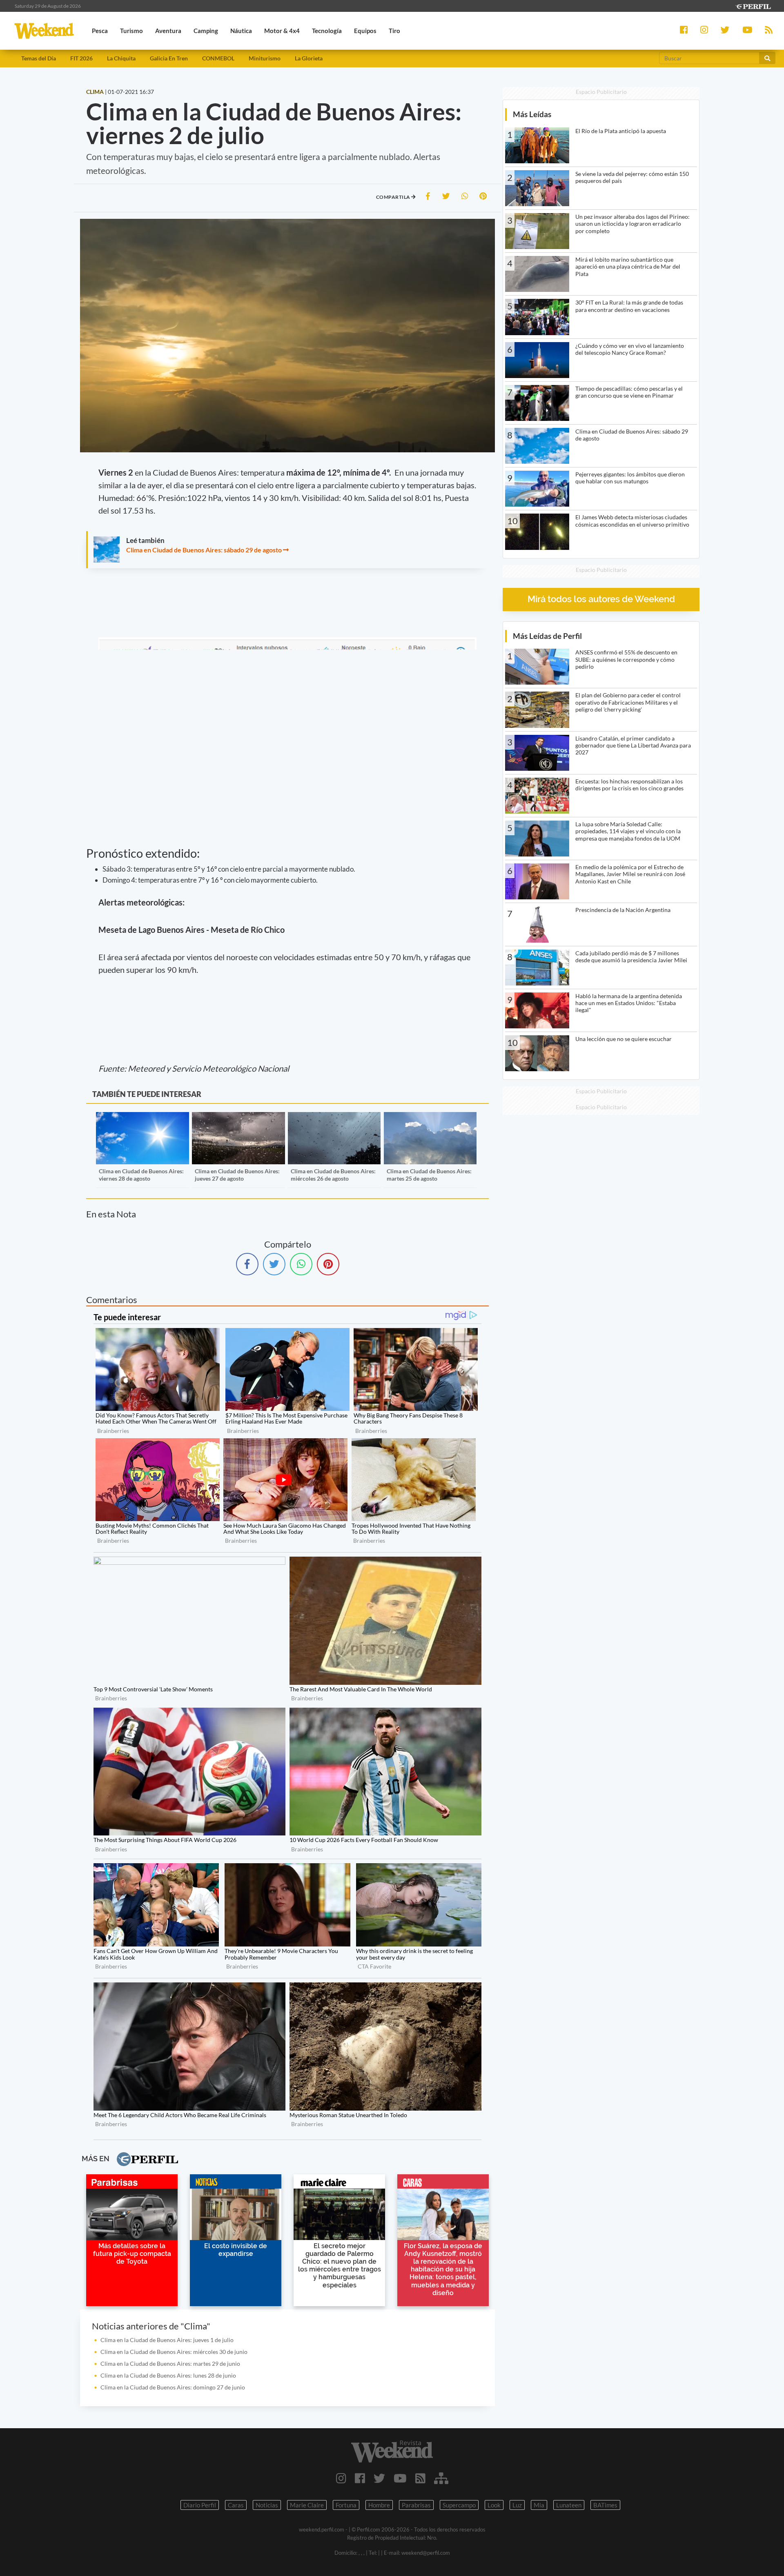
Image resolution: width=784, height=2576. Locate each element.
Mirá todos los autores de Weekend (601, 599)
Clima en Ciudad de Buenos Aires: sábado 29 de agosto (204, 550)
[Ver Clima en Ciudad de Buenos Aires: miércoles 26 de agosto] (334, 1118)
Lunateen (569, 2505)
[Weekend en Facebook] (360, 2478)
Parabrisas (416, 2505)
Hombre (379, 2505)
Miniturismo (265, 58)
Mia (539, 2505)
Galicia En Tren (169, 58)
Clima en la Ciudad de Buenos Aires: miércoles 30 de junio (174, 2352)
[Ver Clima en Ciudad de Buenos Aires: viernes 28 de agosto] (142, 1118)
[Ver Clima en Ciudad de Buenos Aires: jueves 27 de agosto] (238, 1118)
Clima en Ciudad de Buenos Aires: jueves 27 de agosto (237, 1175)
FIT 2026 (81, 58)
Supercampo (459, 2505)
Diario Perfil (200, 2505)
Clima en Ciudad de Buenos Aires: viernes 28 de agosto (141, 1175)
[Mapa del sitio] (441, 2478)
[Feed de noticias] (420, 2478)
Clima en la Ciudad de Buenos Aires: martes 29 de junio (170, 2364)
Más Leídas (532, 114)
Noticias (267, 2505)
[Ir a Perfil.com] (753, 6)
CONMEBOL (218, 58)
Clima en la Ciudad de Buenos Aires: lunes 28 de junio (168, 2375)
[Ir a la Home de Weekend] (392, 2451)
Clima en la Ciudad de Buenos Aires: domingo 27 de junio (173, 2387)
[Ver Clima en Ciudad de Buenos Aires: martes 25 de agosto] (430, 1118)
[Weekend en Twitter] (379, 2478)
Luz (517, 2505)
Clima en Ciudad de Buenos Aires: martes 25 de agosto (429, 1175)
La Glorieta (309, 58)
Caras (236, 2505)
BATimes (605, 2505)
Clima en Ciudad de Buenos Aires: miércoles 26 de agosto (333, 1175)
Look (494, 2505)
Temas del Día (39, 58)
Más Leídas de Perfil (547, 636)
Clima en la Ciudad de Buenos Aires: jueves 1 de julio (167, 2340)
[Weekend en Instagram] (341, 2478)
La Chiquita (121, 58)
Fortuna (346, 2505)
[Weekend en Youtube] (400, 2478)
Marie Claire (307, 2505)
